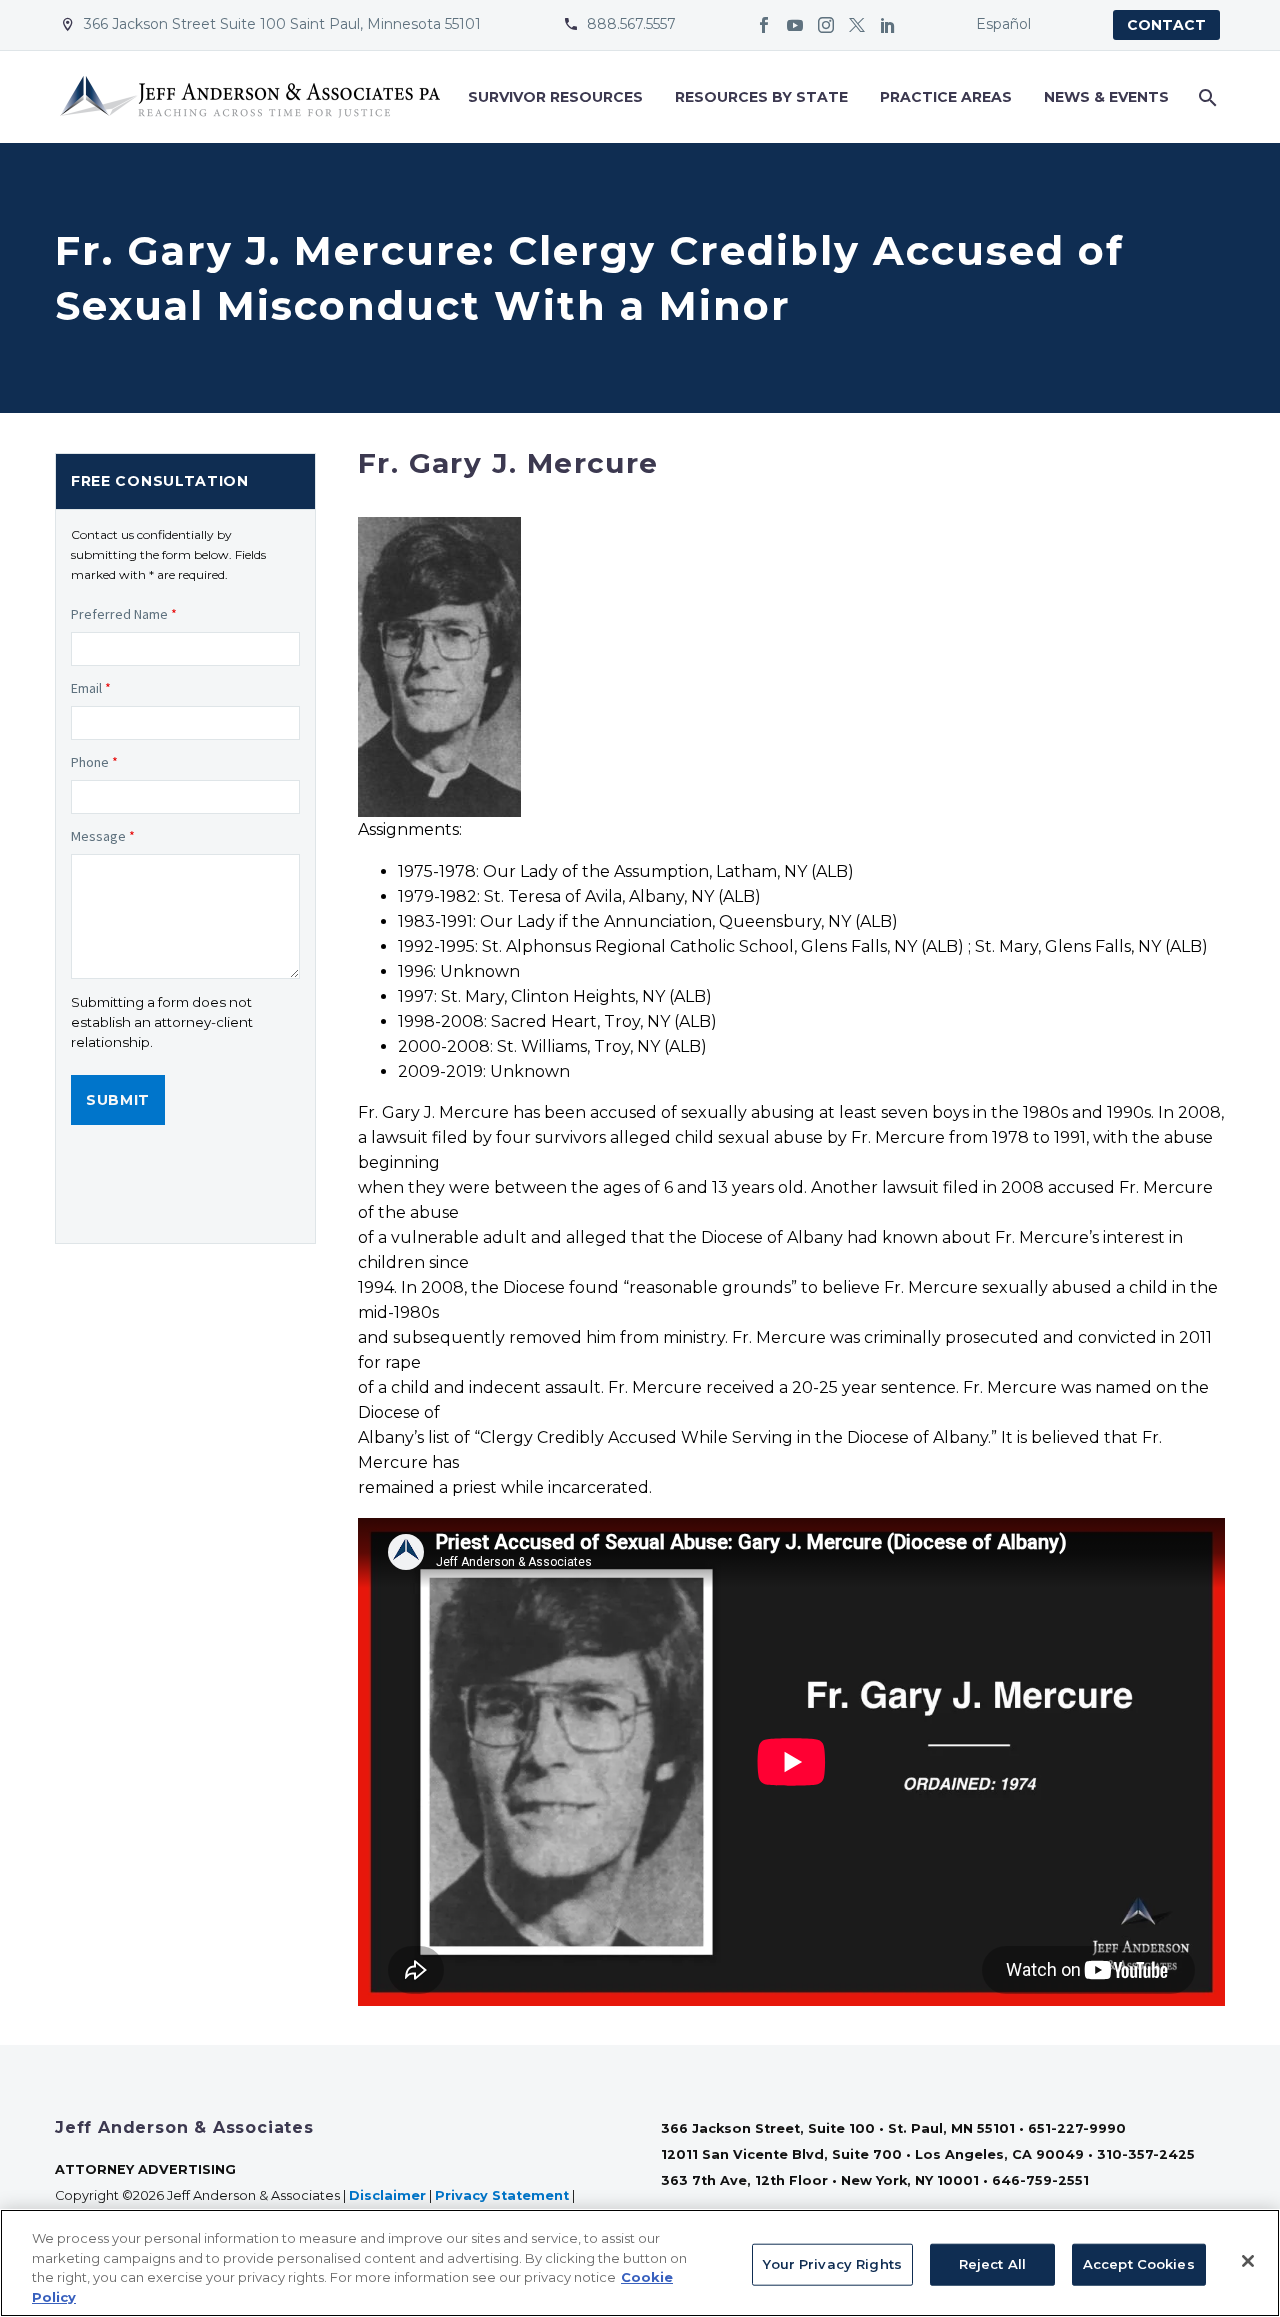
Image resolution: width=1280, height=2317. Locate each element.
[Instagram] (826, 25)
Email (91, 688)
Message (103, 836)
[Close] (1248, 2261)
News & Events (1106, 97)
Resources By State (761, 97)
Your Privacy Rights (832, 2264)
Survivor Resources (555, 97)
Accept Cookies (1139, 2264)
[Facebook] (764, 25)
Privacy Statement (502, 2195)
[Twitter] (857, 25)
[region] (640, 2263)
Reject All (992, 2264)
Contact (1166, 25)
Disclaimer (387, 2195)
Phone (94, 762)
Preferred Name (124, 614)
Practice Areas (946, 97)
